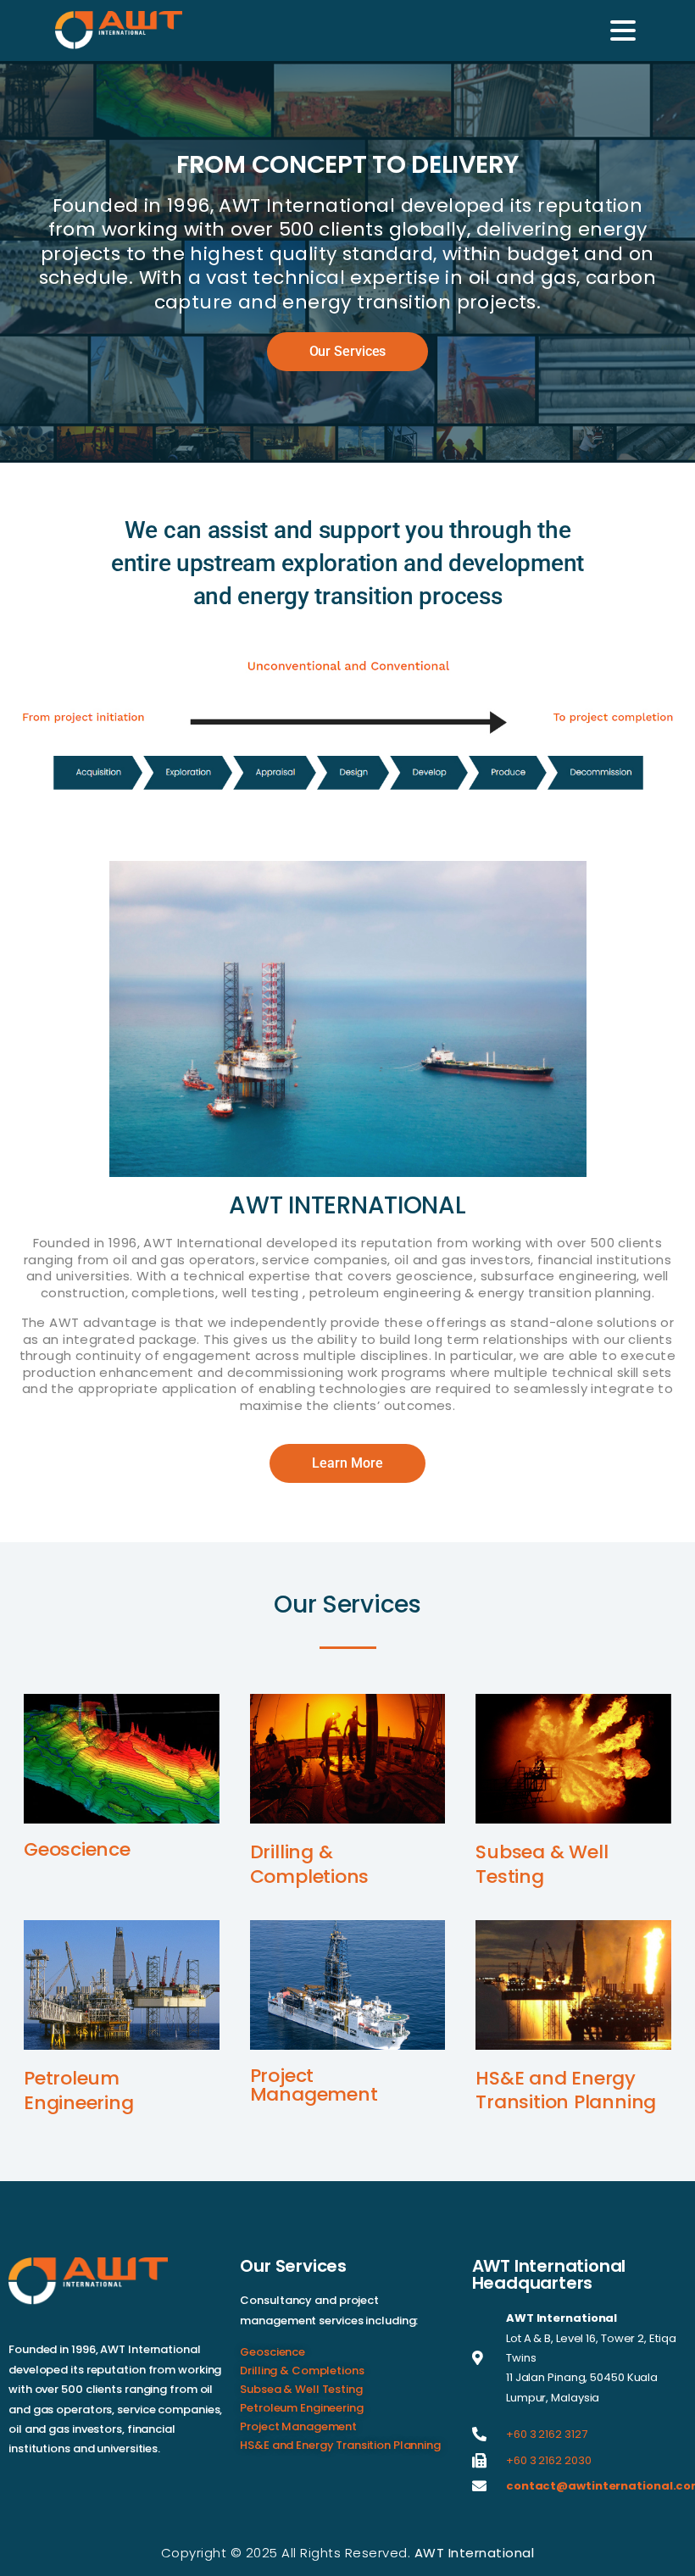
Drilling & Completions (310, 1864)
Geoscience (77, 1849)
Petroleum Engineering (79, 2090)
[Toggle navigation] (623, 31)
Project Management (314, 2085)
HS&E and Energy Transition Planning (566, 2090)
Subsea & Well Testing (542, 1864)
